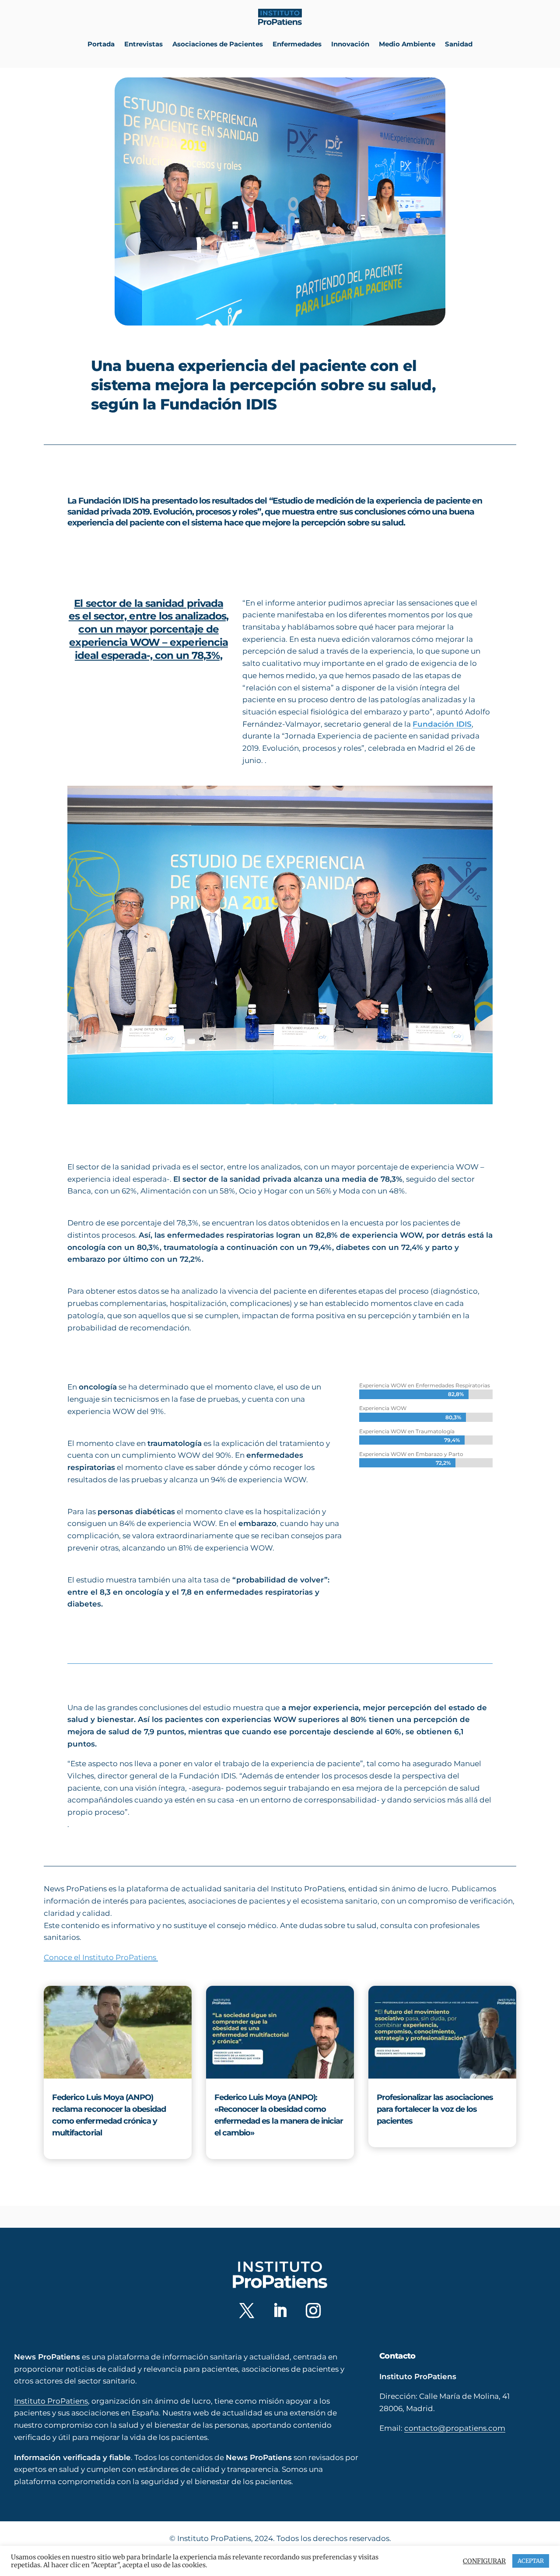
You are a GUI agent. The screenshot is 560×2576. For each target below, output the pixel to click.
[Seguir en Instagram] (313, 2310)
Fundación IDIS (442, 724)
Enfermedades (297, 44)
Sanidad (459, 44)
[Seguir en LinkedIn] (280, 2310)
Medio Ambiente (407, 44)
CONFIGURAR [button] (484, 2561)
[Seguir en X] (247, 2310)
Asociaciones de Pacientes (218, 44)
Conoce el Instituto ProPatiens (101, 1957)
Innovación (350, 44)
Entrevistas (143, 44)
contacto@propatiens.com (455, 2428)
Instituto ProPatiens (51, 2401)
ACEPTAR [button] (531, 2561)
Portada (101, 44)
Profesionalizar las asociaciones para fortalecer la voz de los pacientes (435, 2109)
